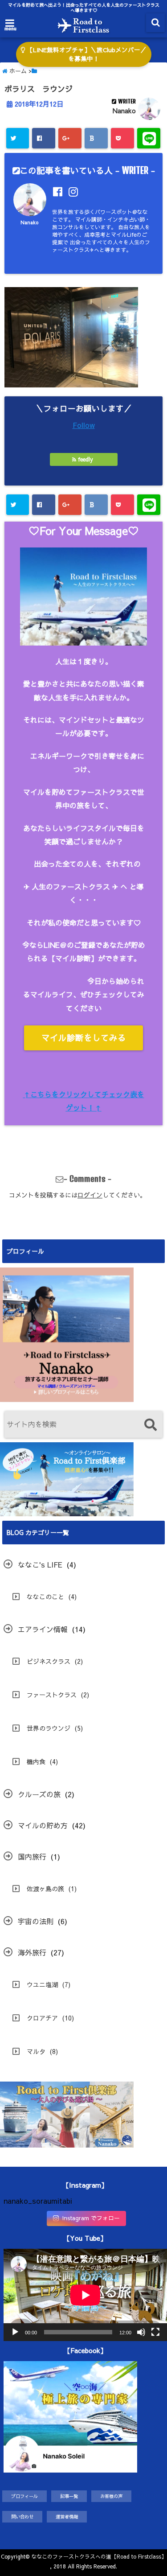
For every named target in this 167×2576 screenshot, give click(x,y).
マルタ (36, 2051)
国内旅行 (32, 1856)
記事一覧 (69, 2496)
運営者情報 (67, 2516)
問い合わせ (22, 2516)
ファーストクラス (52, 1695)
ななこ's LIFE (40, 1564)
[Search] (150, 1426)
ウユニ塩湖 (42, 1984)
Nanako (124, 111)
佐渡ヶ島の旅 (45, 1889)
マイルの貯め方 (43, 1825)
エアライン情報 (43, 1629)
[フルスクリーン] (155, 2332)
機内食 (36, 1761)
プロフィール (24, 2496)
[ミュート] (141, 2332)
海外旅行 (32, 1952)
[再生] (15, 2332)
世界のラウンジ (49, 1728)
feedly (86, 459)
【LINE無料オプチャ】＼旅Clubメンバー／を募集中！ (86, 54)
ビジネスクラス (49, 1661)
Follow (84, 425)
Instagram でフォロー (91, 2218)
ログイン (90, 1195)
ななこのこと (45, 1597)
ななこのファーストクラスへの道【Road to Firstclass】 (99, 2556)
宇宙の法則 (36, 1921)
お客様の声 (111, 2496)
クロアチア (42, 2018)
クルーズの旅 (39, 1794)
